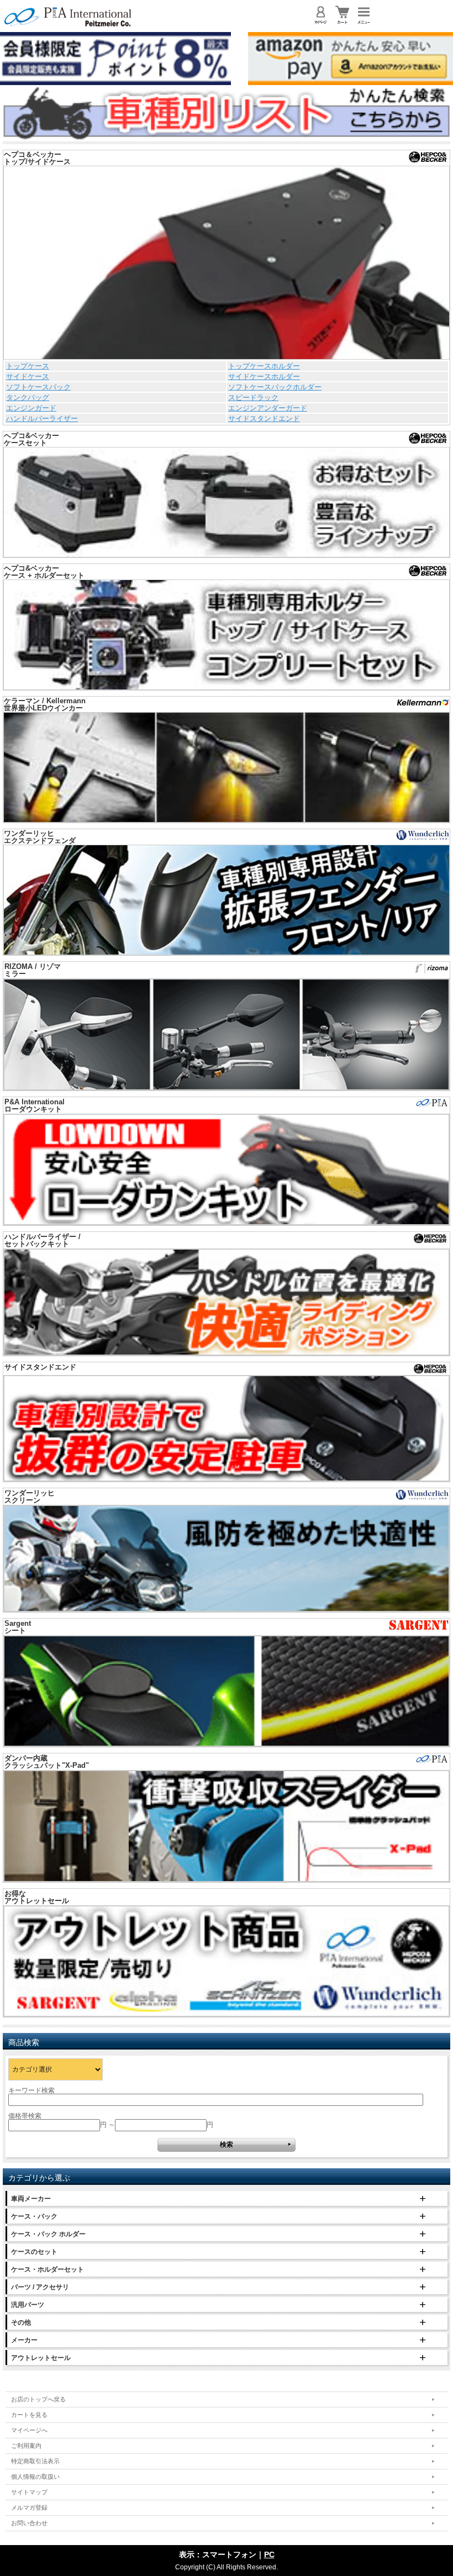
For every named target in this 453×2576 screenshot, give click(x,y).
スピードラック (253, 397)
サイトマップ (29, 2492)
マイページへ (29, 2430)
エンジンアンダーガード (268, 408)
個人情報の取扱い (35, 2477)
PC (269, 2554)
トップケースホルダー (264, 366)
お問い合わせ (29, 2523)
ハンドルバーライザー (42, 418)
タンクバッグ (28, 397)
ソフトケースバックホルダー (275, 387)
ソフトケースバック (38, 387)
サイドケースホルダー (264, 376)
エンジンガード (31, 408)
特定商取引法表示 (35, 2461)
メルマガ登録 (29, 2507)
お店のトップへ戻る (38, 2399)
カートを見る (29, 2415)
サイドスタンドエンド (264, 418)
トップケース (28, 366)
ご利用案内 (26, 2446)
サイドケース (28, 376)
